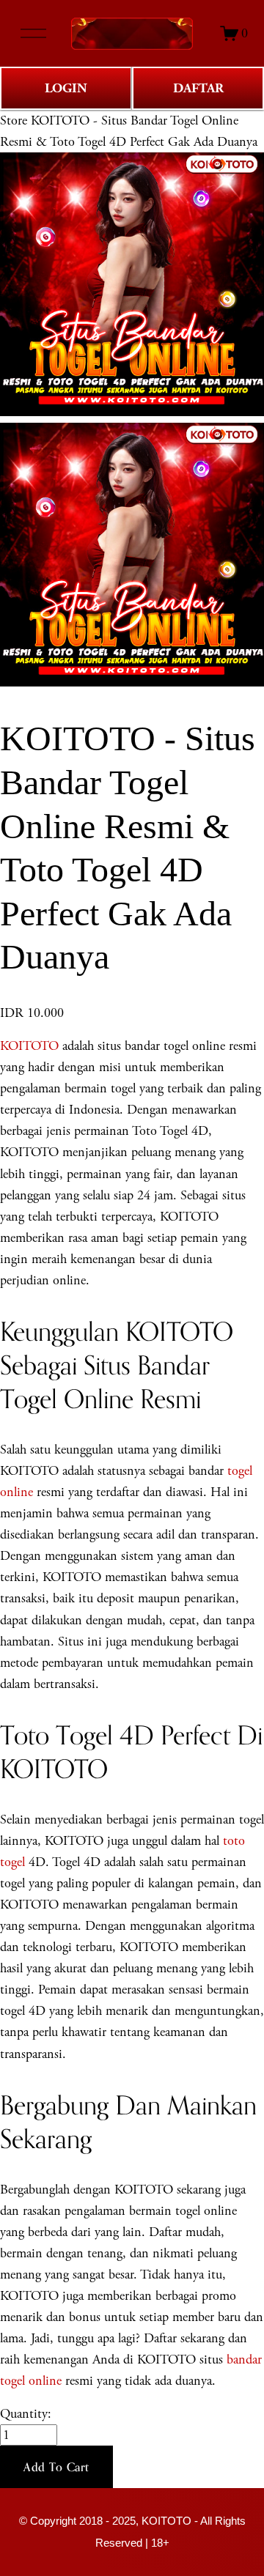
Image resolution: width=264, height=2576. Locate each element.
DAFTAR (198, 88)
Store (14, 121)
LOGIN (66, 88)
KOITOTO (29, 1046)
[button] (56, 2467)
